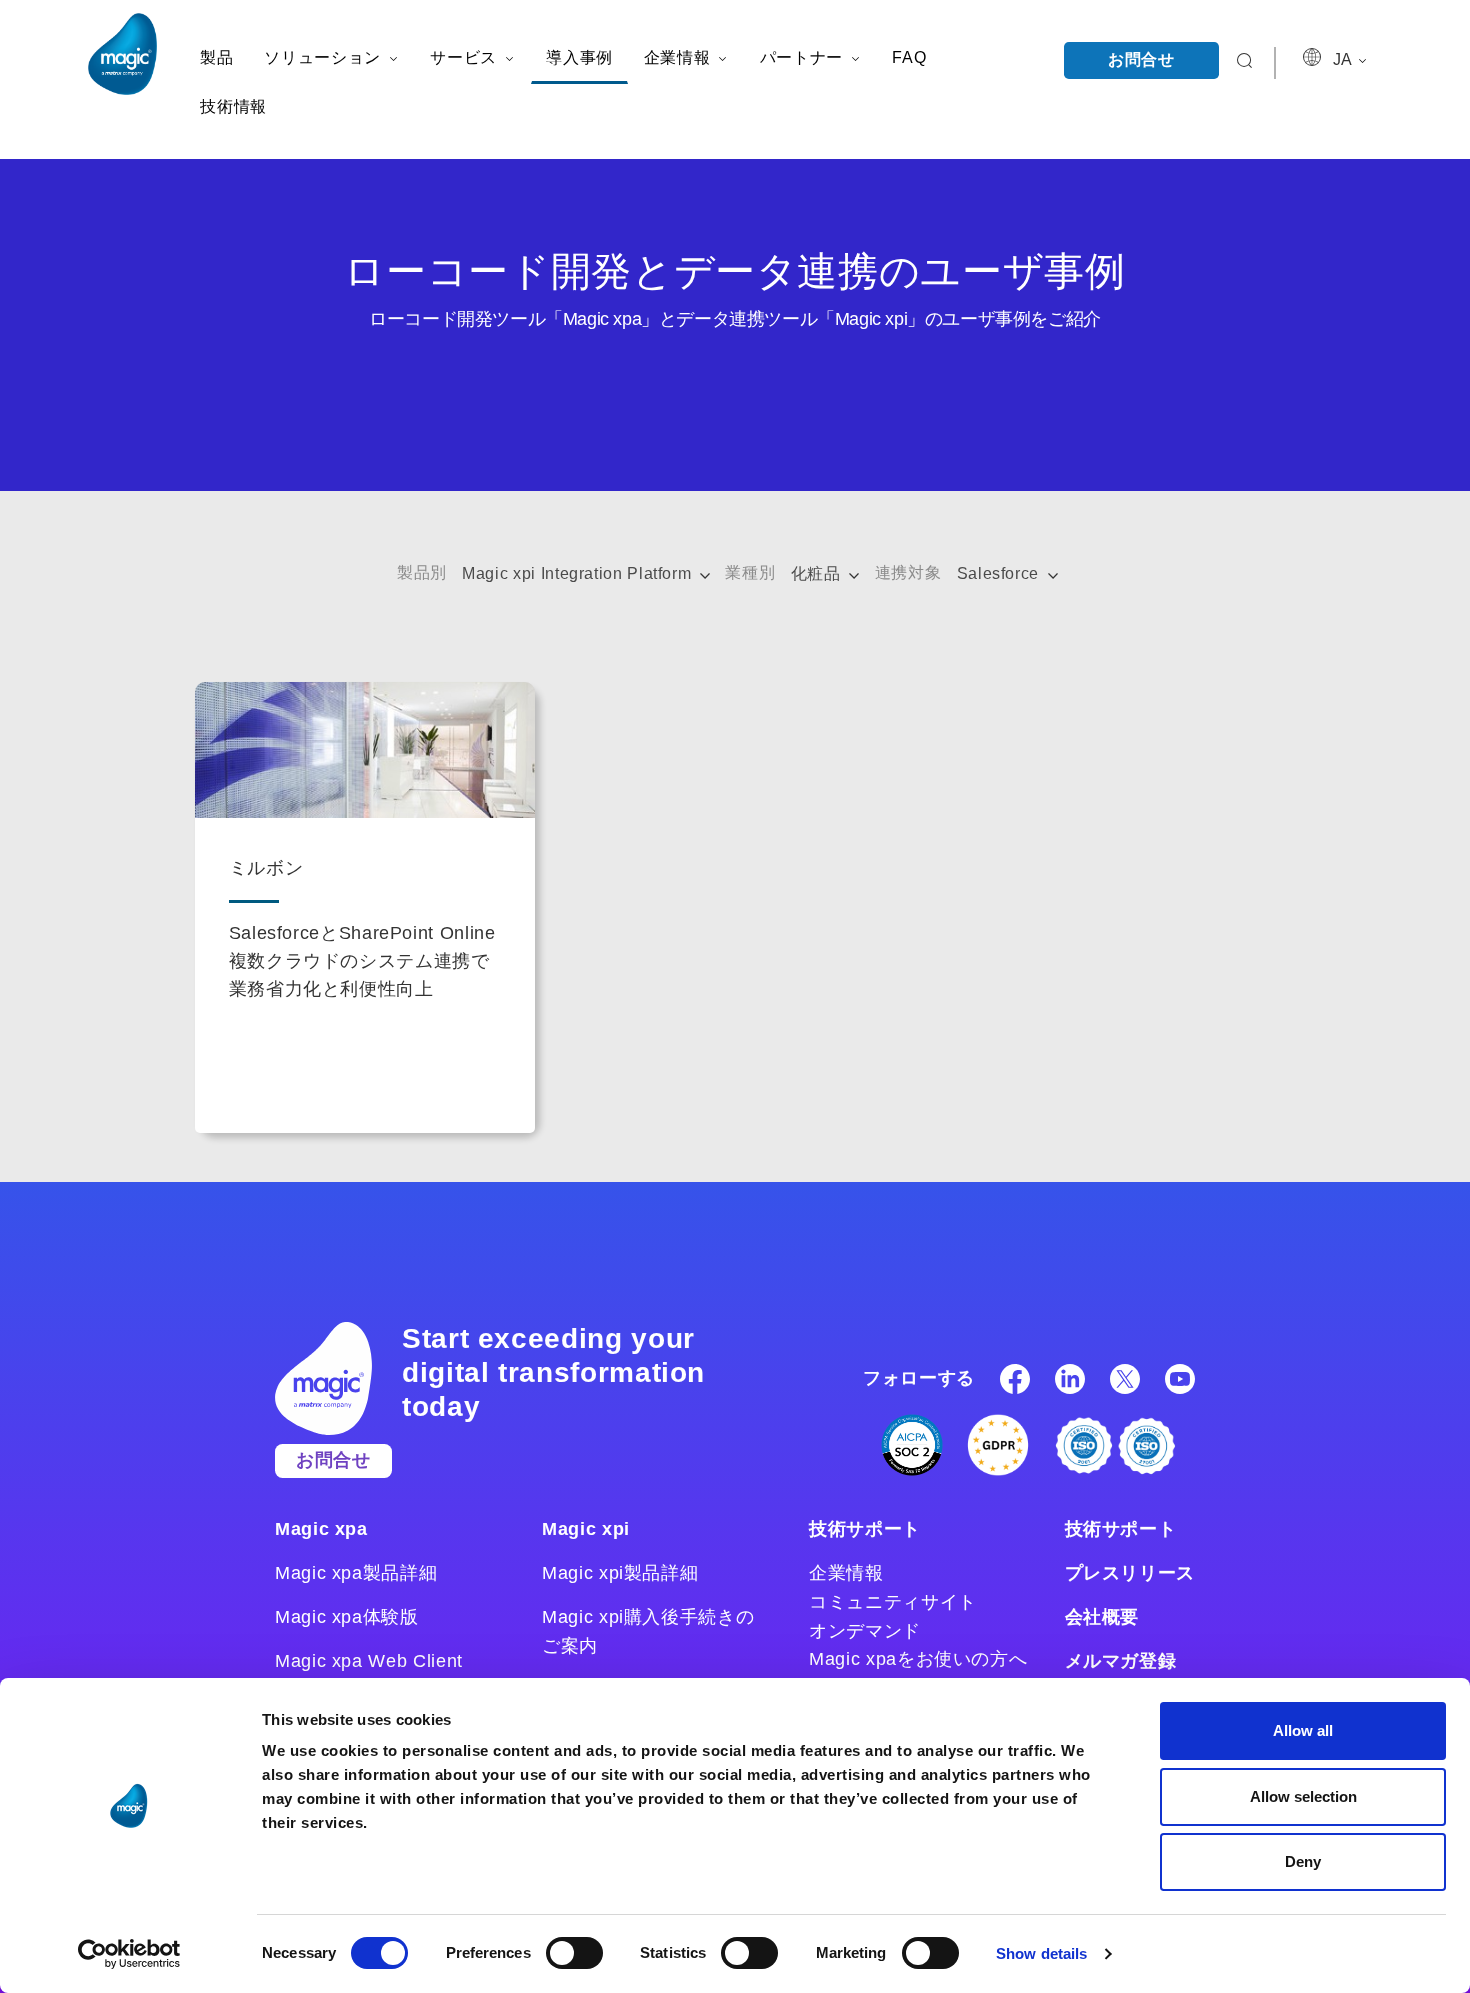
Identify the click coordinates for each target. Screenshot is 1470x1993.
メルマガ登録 (1121, 1661)
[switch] (574, 1953)
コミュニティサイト (893, 1602)
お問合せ (1141, 59)
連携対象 (908, 572)
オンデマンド (865, 1631)
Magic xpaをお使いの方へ (918, 1659)
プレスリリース (1130, 1573)
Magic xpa (321, 1529)
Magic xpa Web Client (369, 1661)
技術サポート (865, 1529)
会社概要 (1102, 1617)
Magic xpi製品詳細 (620, 1573)
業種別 (750, 572)
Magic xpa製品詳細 (356, 1573)
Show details (1041, 1953)
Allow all (1303, 1730)
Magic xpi (586, 1529)
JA (1344, 59)
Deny (1303, 1861)
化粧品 (818, 573)
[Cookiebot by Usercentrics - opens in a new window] (129, 1954)
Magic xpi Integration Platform (579, 573)
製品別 (422, 572)
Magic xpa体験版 (347, 1617)
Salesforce (1000, 573)
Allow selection (1303, 1796)
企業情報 (846, 1573)
